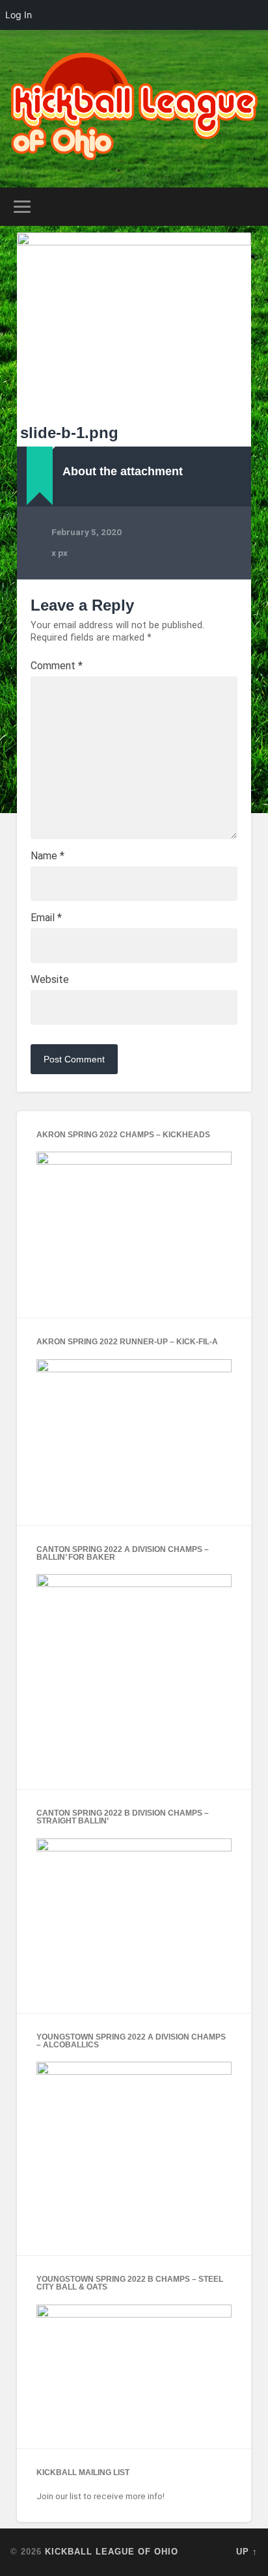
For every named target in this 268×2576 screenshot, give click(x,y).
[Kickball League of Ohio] (134, 109)
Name (47, 856)
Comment (57, 666)
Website (50, 980)
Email (46, 918)
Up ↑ (247, 2552)
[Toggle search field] (247, 207)
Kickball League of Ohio (112, 2552)
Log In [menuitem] (19, 15)
